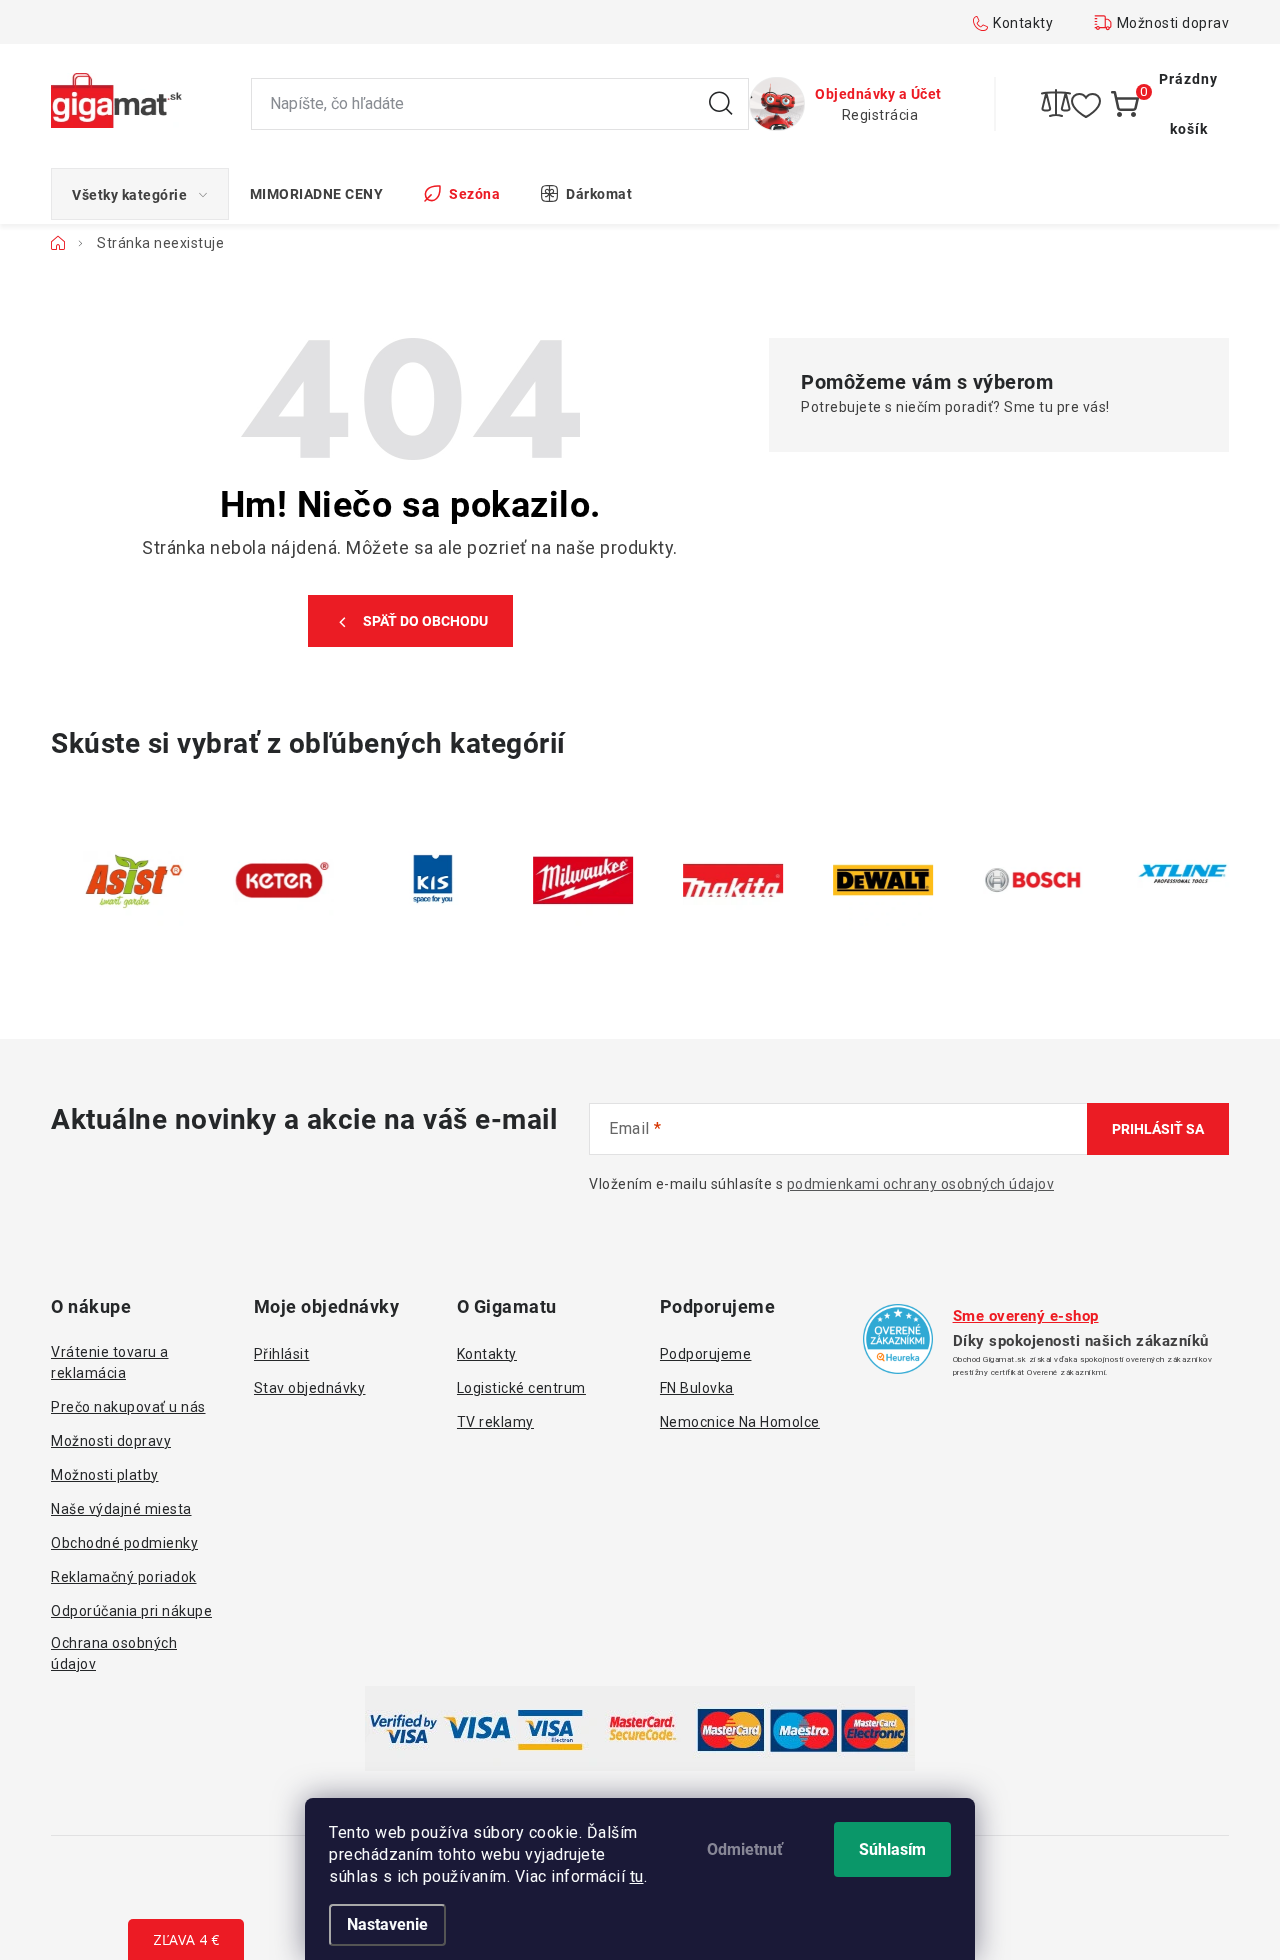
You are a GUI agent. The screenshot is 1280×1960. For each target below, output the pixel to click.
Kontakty (1023, 23)
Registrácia (880, 115)
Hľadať (721, 104)
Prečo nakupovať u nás (128, 1407)
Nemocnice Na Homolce (740, 1422)
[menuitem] (140, 194)
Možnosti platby (105, 1475)
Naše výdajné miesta (121, 1509)
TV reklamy (495, 1422)
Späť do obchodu (425, 621)
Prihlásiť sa (1158, 1129)
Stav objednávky (310, 1388)
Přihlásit (282, 1354)
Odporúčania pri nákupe (131, 1611)
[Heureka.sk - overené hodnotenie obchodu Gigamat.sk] (898, 1339)
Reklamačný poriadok (124, 1577)
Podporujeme (706, 1354)
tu (637, 1876)
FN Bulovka (697, 1388)
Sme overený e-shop (1026, 1316)
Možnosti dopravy (1177, 23)
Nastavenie (387, 1924)
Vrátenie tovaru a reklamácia (110, 1362)
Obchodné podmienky (124, 1543)
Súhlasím (892, 1849)
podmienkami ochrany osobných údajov (921, 1184)
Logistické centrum (521, 1388)
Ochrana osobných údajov (114, 1653)
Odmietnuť (745, 1849)
